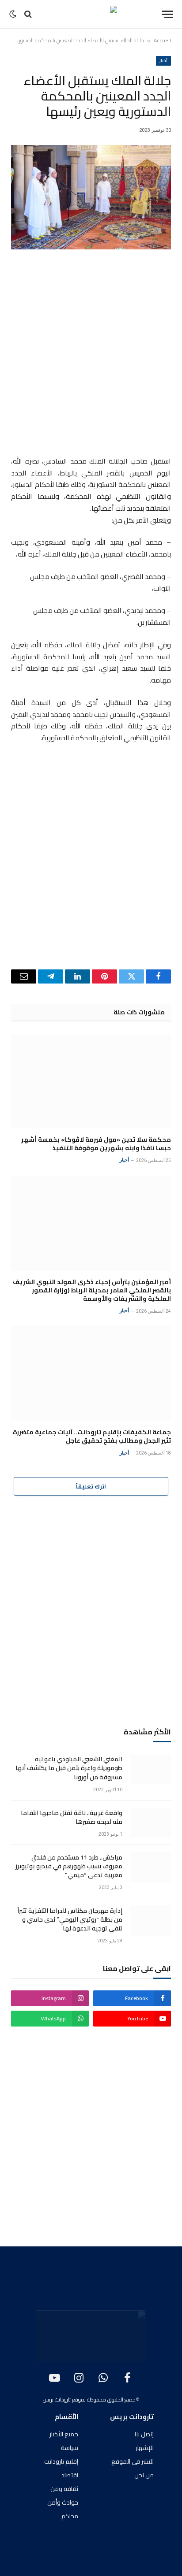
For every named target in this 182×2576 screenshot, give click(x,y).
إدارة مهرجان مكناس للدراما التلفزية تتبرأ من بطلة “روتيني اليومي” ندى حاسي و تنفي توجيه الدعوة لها (70, 1919)
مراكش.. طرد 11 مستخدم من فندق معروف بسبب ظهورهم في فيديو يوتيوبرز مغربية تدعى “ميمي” (69, 1866)
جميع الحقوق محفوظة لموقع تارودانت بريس (89, 2400)
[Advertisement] (91, 354)
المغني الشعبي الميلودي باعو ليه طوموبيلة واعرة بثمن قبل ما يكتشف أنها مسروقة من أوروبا (69, 1768)
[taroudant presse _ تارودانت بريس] (91, 14)
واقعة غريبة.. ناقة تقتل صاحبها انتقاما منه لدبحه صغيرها (72, 1817)
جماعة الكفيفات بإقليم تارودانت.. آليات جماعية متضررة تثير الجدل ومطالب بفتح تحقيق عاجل (92, 1436)
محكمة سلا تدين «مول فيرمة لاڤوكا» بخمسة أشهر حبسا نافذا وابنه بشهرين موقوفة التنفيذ (96, 1144)
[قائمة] (167, 14)
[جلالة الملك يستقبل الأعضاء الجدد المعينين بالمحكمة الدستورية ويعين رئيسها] (91, 197)
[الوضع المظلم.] (14, 14)
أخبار (163, 61)
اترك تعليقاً (91, 1486)
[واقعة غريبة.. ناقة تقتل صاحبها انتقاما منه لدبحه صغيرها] (151, 1823)
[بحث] (28, 14)
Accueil (162, 40)
